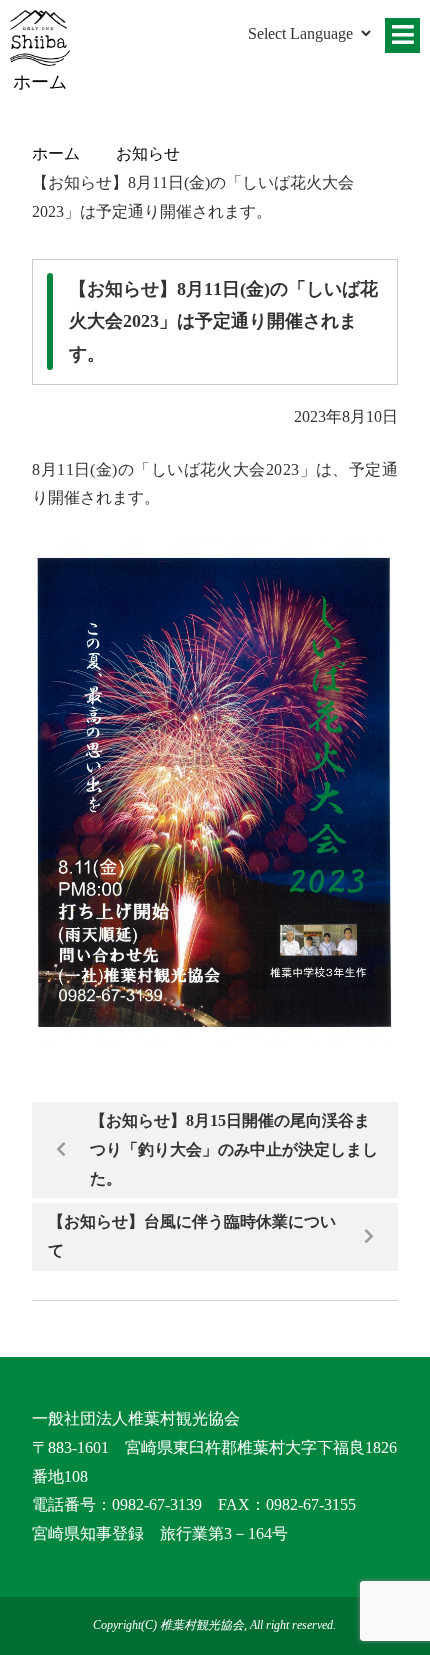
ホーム (56, 153)
